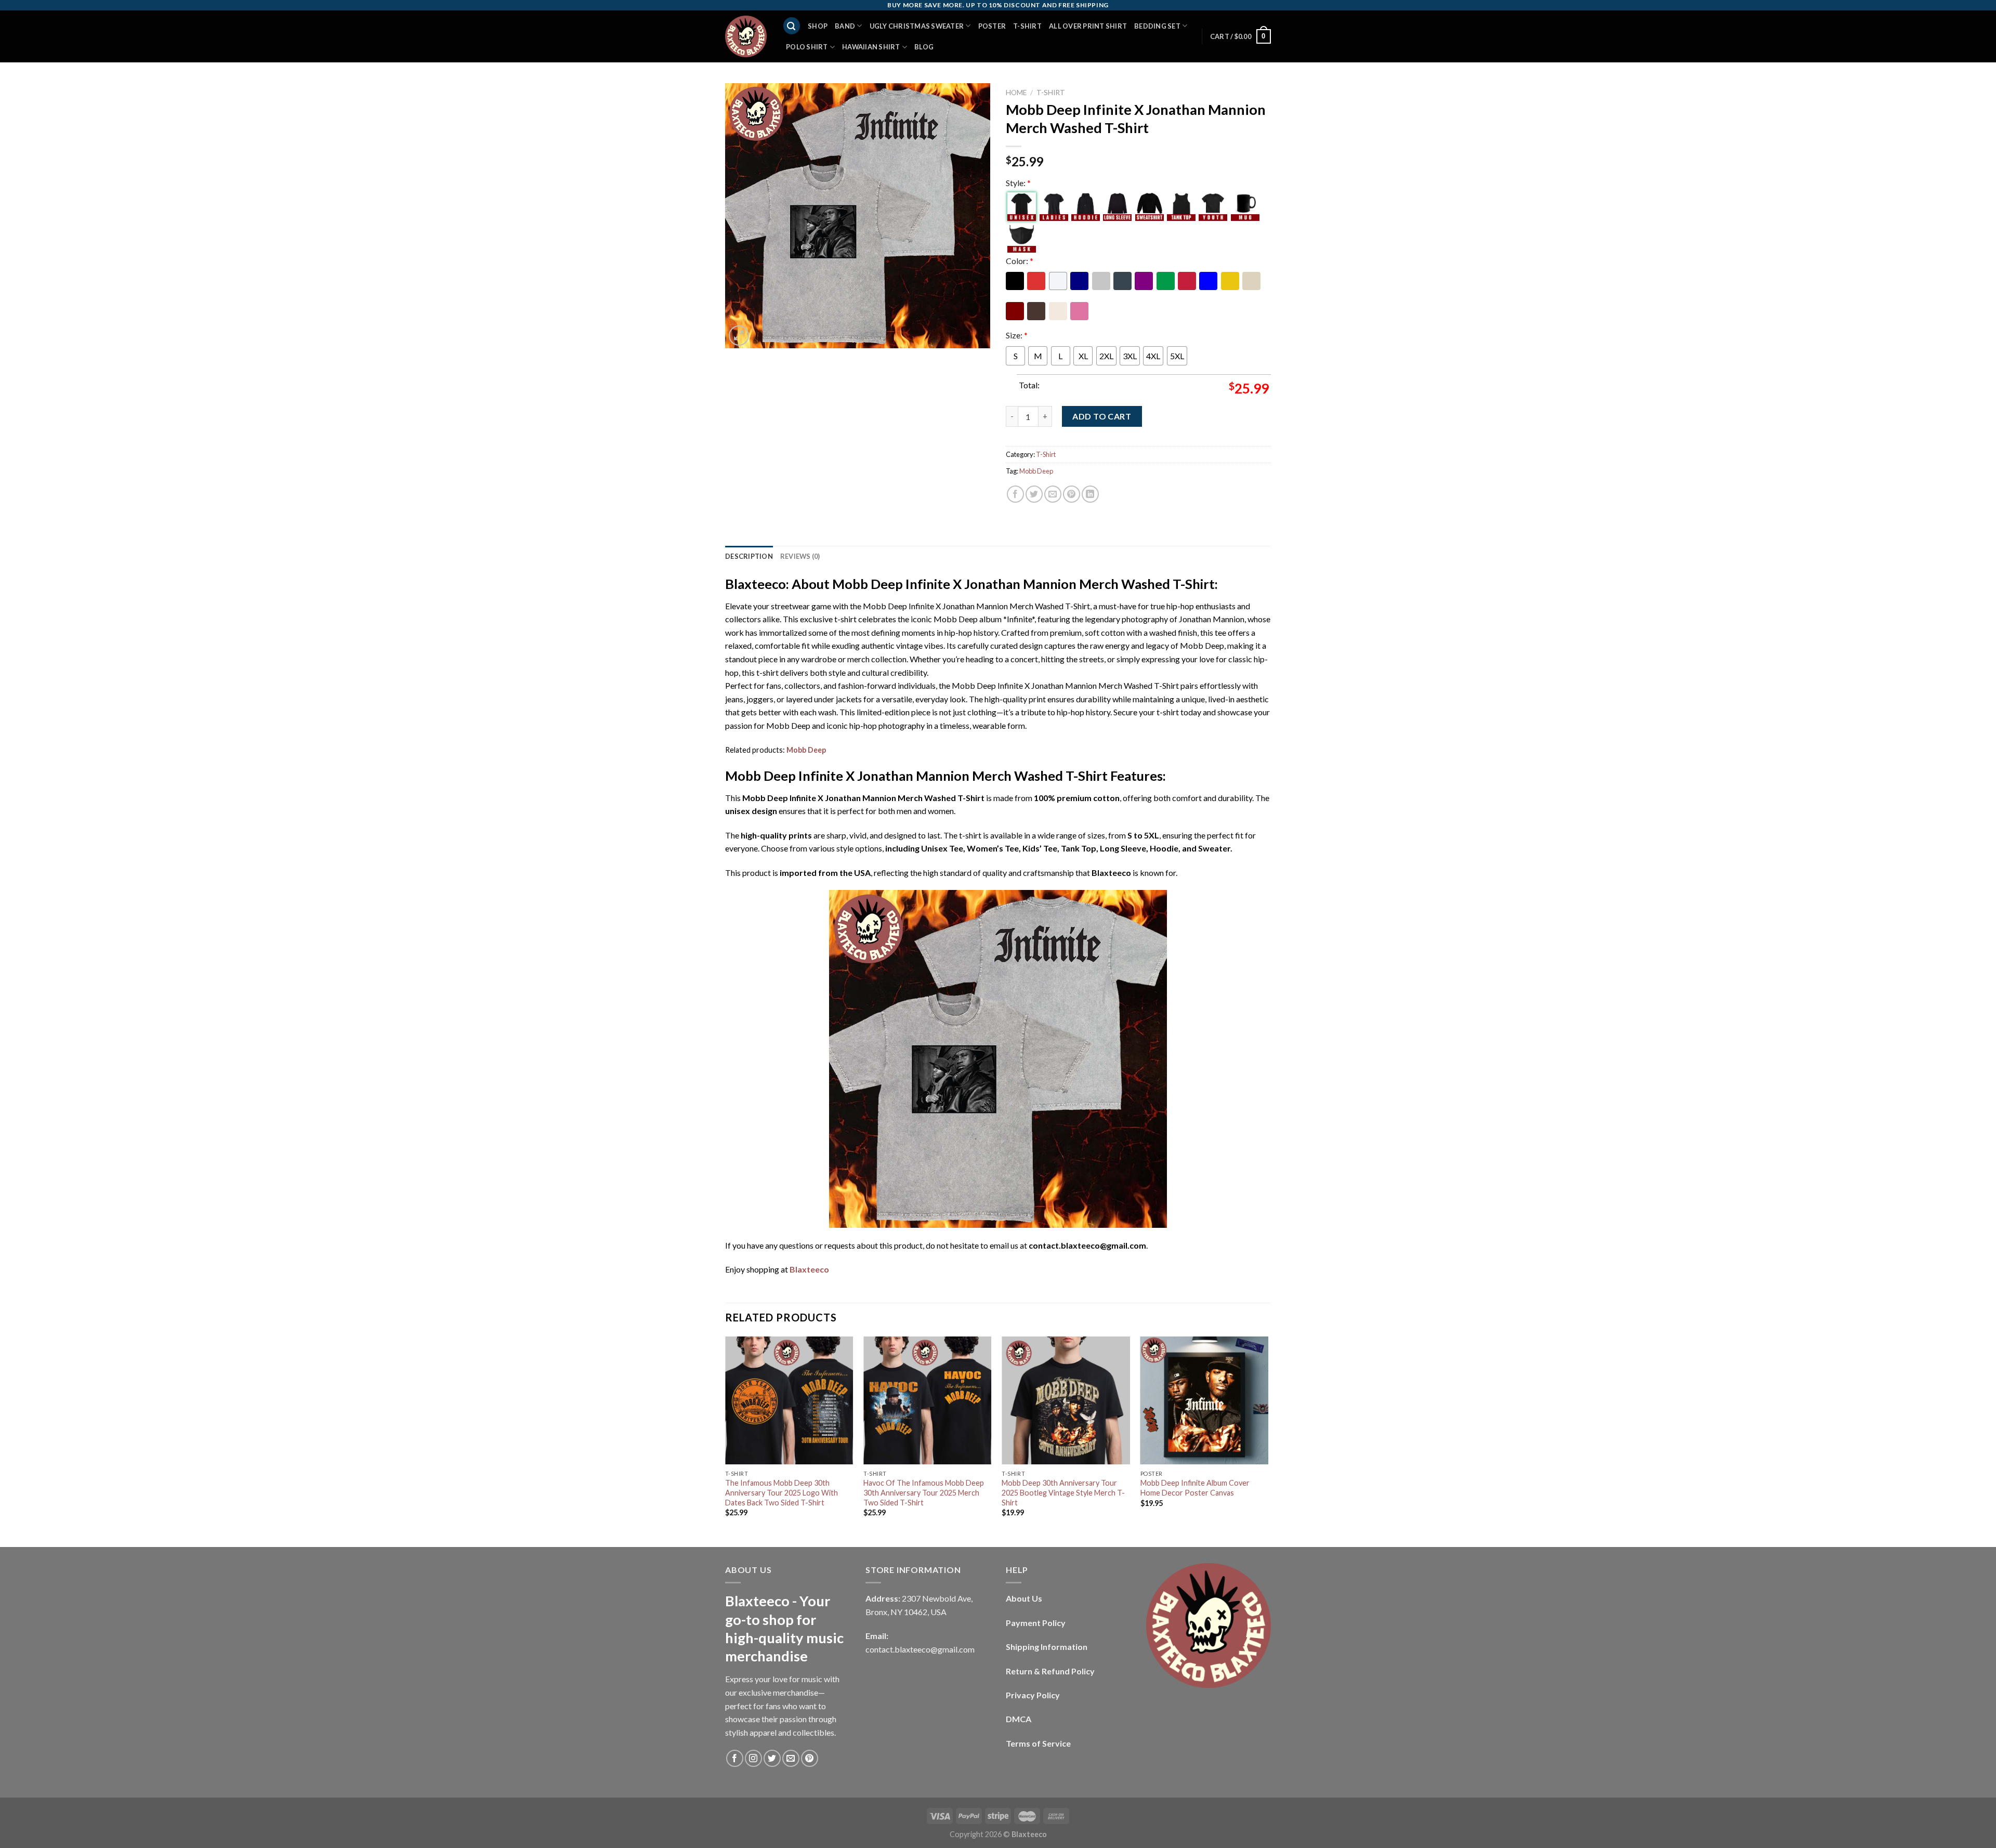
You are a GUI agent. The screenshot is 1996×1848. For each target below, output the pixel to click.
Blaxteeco (809, 1269)
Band (845, 26)
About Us (1024, 1598)
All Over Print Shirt (1088, 26)
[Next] (1268, 1441)
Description (749, 556)
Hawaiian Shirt (871, 47)
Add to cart (1102, 416)
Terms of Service (1038, 1743)
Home (1016, 93)
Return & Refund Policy (1050, 1671)
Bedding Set (1157, 26)
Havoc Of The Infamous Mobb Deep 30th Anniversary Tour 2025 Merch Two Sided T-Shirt (924, 1492)
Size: (1017, 335)
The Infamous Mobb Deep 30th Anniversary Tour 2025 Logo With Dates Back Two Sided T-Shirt (782, 1492)
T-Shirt (1027, 26)
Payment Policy (1036, 1623)
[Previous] (726, 1441)
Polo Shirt (807, 47)
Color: (1020, 261)
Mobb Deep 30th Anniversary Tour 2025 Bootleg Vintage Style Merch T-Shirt (1063, 1492)
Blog (924, 47)
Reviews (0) (800, 556)
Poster (992, 26)
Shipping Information (1047, 1647)
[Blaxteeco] (746, 36)
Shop (818, 26)
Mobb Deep (1036, 471)
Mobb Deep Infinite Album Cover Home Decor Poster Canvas (1195, 1488)
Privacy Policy (1033, 1695)
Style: (1018, 183)
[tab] (749, 556)
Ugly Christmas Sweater (917, 26)
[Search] (792, 26)
